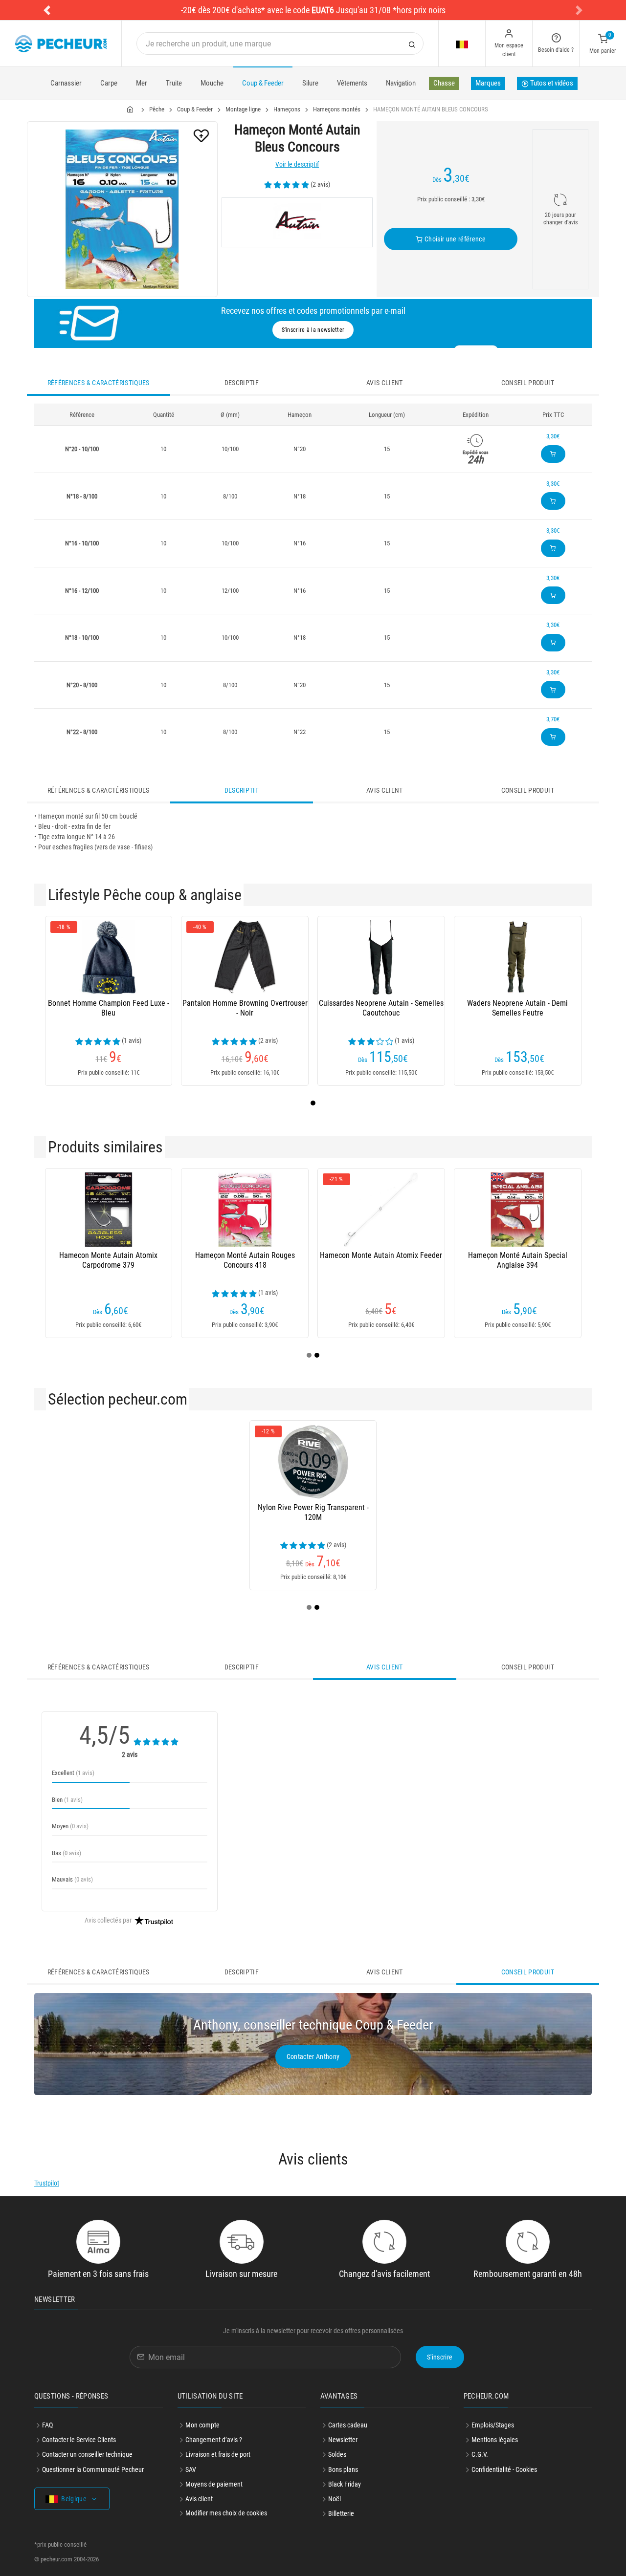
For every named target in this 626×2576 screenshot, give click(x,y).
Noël (335, 2499)
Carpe (109, 83)
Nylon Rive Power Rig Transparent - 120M (313, 1512)
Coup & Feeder (263, 83)
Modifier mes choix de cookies (226, 2513)
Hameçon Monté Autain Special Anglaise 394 (518, 1260)
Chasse (444, 83)
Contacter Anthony (313, 2056)
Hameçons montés (337, 109)
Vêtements (352, 83)
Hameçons (287, 109)
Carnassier (66, 83)
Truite (174, 83)
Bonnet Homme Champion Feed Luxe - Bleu (109, 1008)
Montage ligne (243, 109)
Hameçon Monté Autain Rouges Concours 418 (245, 1260)
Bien (67, 1800)
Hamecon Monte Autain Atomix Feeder (381, 1255)
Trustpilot (47, 2183)
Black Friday (345, 2484)
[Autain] (297, 222)
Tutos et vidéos (551, 83)
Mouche (212, 83)
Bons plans (343, 2469)
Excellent (73, 1773)
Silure (310, 83)
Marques (488, 83)
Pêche (157, 109)
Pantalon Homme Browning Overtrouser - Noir (245, 1008)
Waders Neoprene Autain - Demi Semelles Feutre (517, 1008)
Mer (142, 83)
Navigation (401, 83)
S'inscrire (440, 2357)
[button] (47, 10)
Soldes (337, 2454)
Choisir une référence (454, 239)
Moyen (70, 1826)
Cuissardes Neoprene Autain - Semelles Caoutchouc (381, 1008)
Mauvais (72, 1879)
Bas (67, 1853)
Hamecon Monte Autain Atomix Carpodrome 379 (108, 1260)
